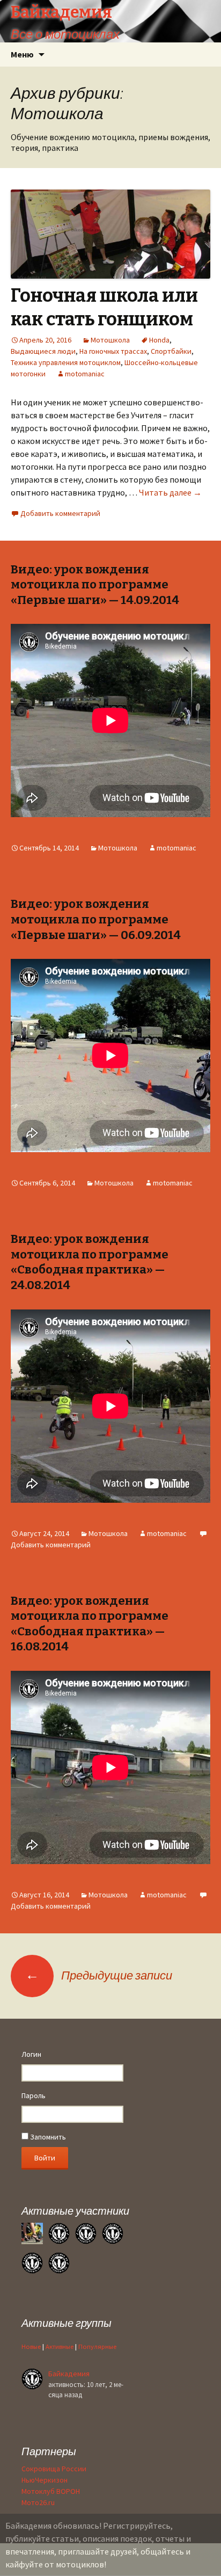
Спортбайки (171, 351)
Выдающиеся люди (43, 351)
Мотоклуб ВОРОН (51, 2491)
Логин (31, 2054)
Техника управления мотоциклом (66, 362)
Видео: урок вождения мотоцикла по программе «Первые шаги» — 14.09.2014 (95, 585)
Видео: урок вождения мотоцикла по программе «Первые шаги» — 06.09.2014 (96, 919)
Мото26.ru (38, 2502)
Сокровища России (54, 2469)
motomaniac (85, 374)
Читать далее (170, 492)
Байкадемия (69, 2374)
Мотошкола (110, 340)
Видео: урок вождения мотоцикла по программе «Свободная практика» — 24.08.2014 (90, 1262)
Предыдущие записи (99, 1975)
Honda (159, 340)
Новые (31, 2346)
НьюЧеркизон (45, 2480)
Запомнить (47, 2137)
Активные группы (67, 2323)
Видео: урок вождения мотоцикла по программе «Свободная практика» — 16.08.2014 (90, 1624)
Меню (22, 54)
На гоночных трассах (113, 351)
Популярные (97, 2346)
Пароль (34, 2095)
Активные (60, 2346)
